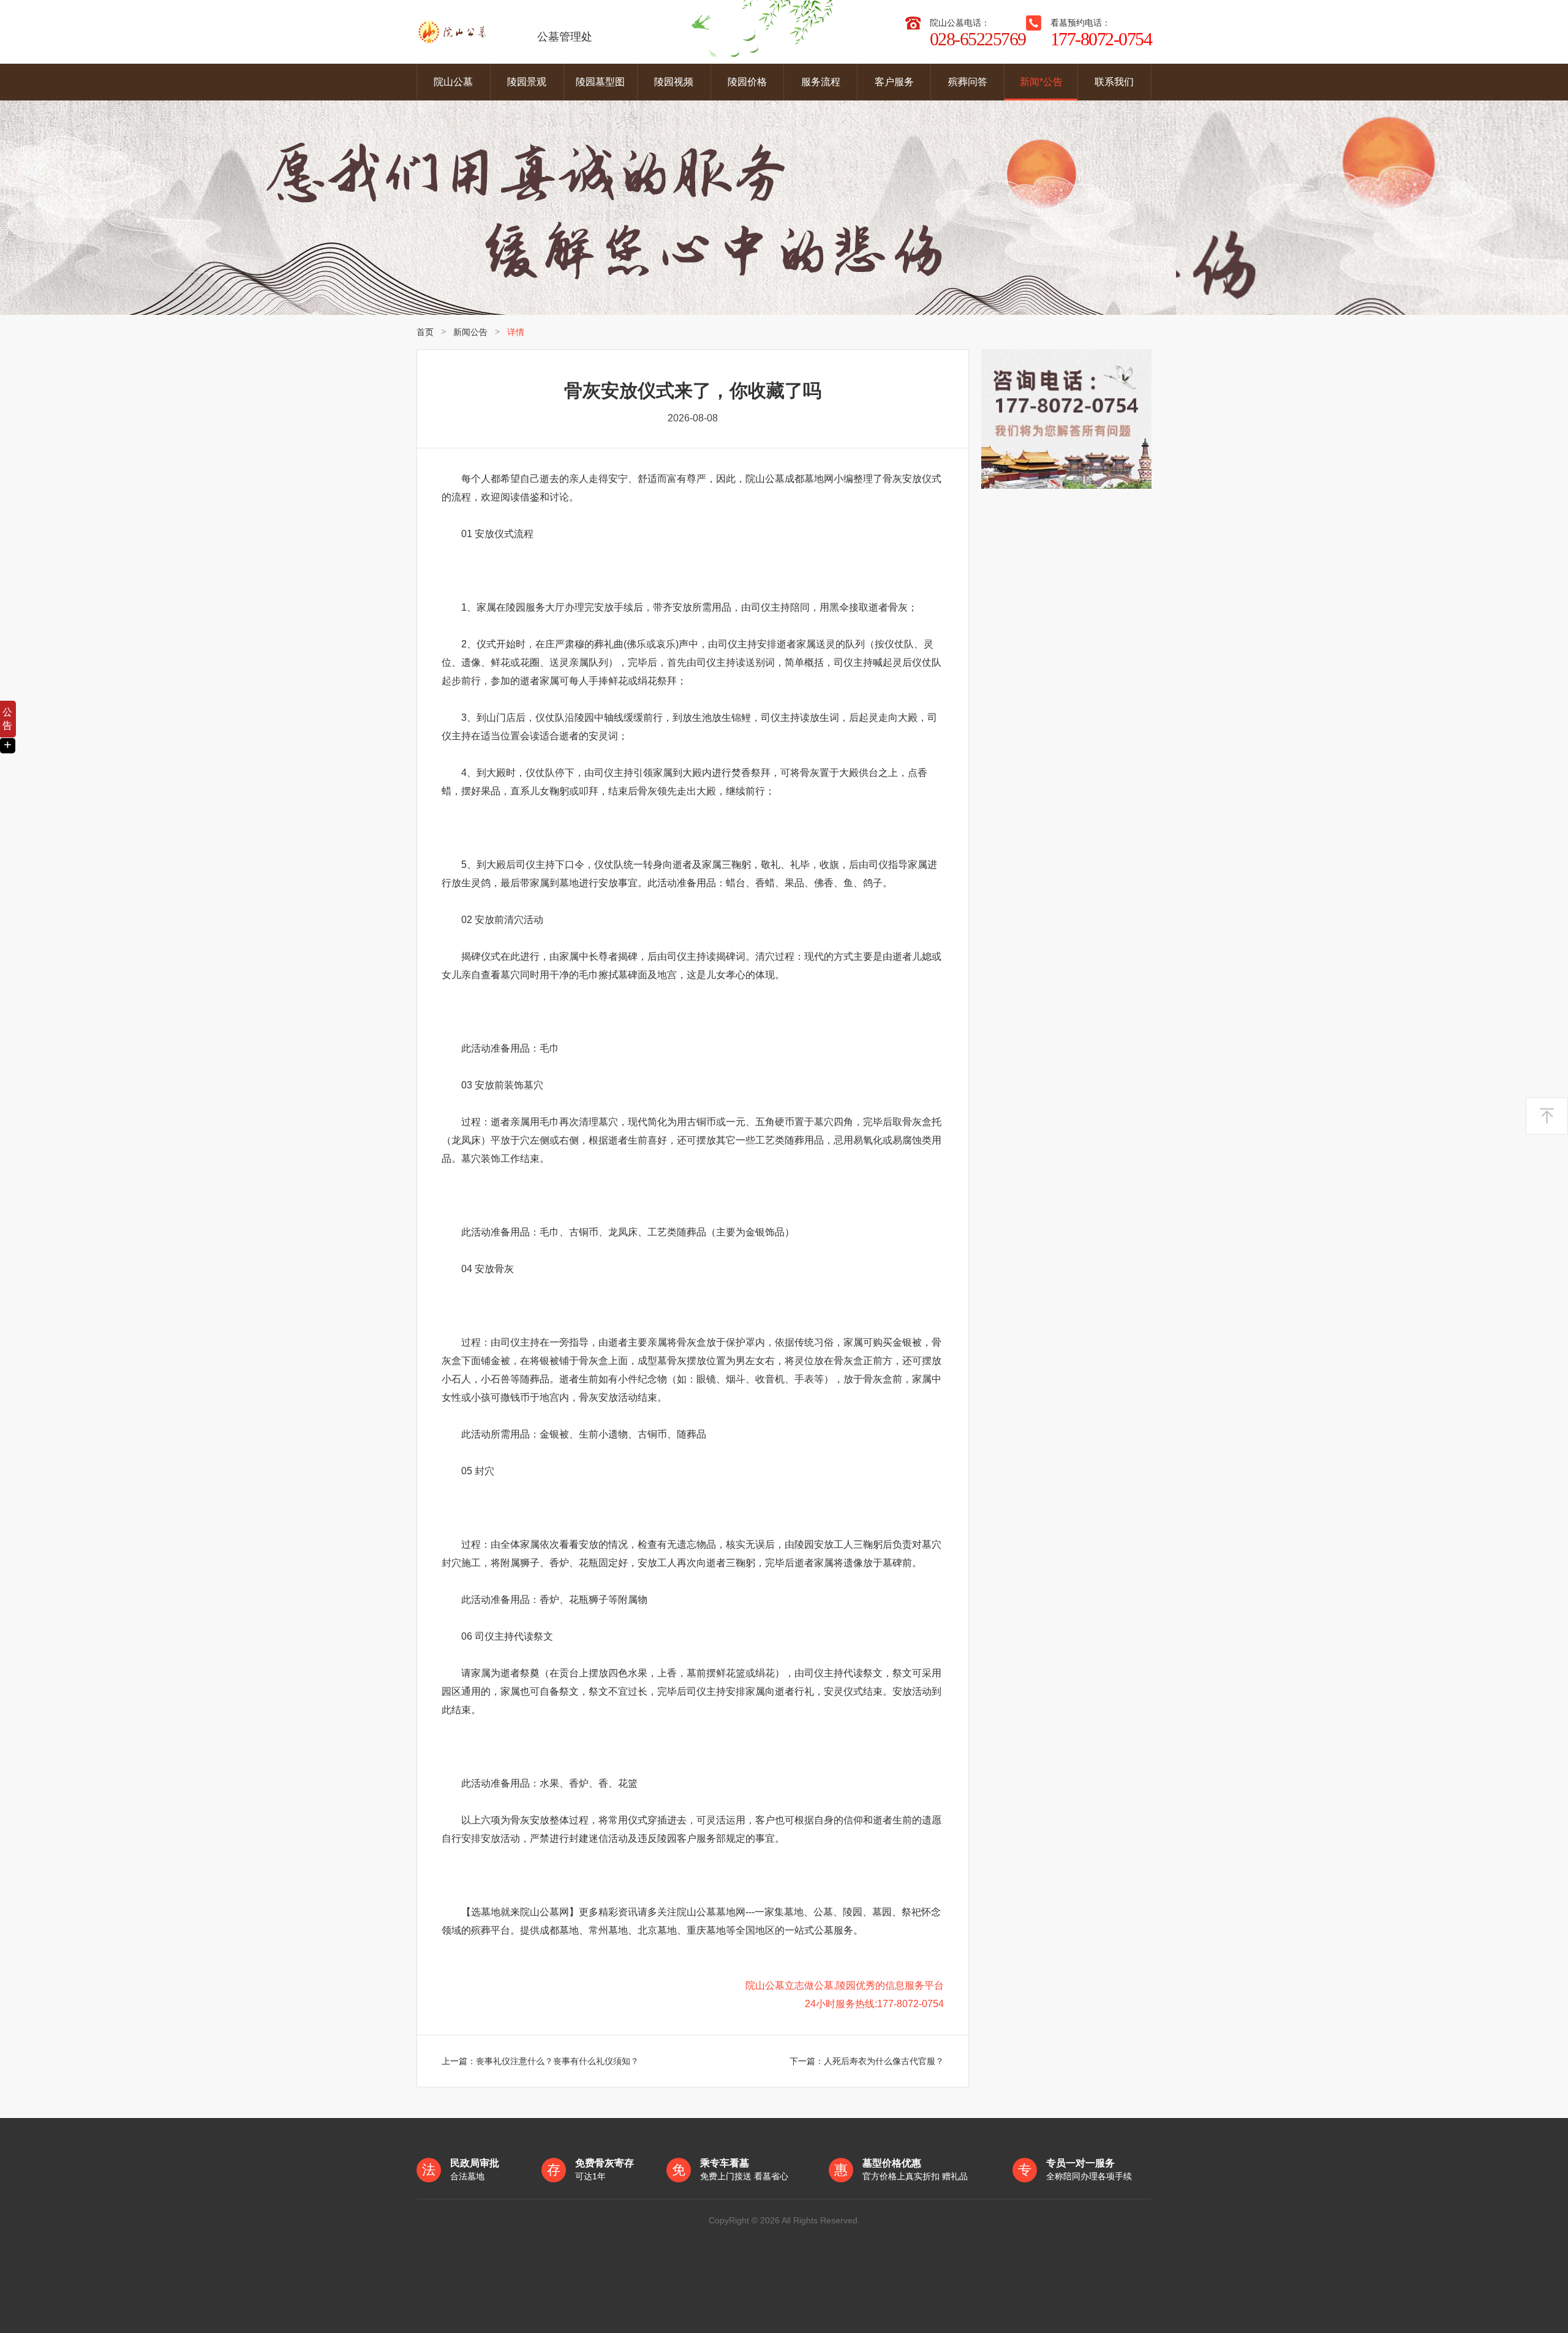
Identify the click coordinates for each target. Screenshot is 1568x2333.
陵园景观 (527, 82)
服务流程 (821, 82)
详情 (516, 332)
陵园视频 (674, 82)
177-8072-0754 (1101, 39)
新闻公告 (470, 332)
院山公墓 (453, 82)
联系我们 (1114, 82)
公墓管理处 (565, 37)
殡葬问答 (968, 82)
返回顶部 (1547, 1116)
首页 (425, 332)
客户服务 (894, 82)
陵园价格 (747, 82)
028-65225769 (978, 39)
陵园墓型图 (600, 82)
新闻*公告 (1041, 82)
